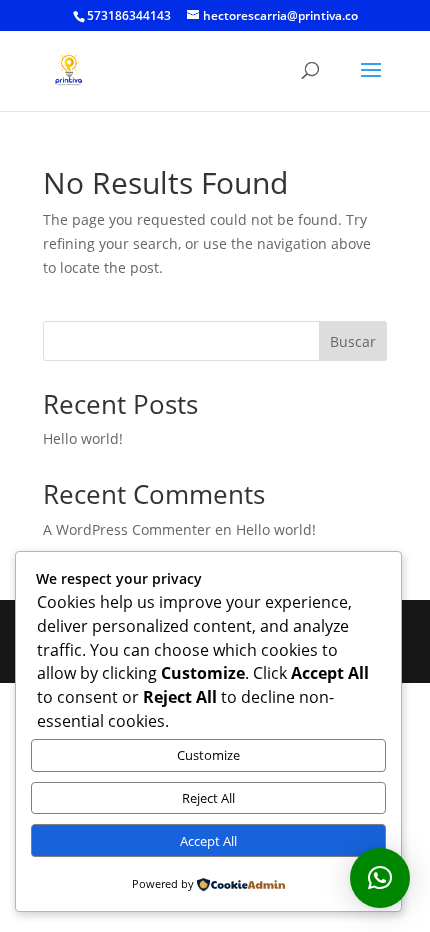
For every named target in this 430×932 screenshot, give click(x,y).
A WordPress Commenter (127, 529)
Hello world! (83, 438)
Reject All (208, 798)
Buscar (353, 341)
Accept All (208, 841)
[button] (380, 878)
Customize (208, 755)
